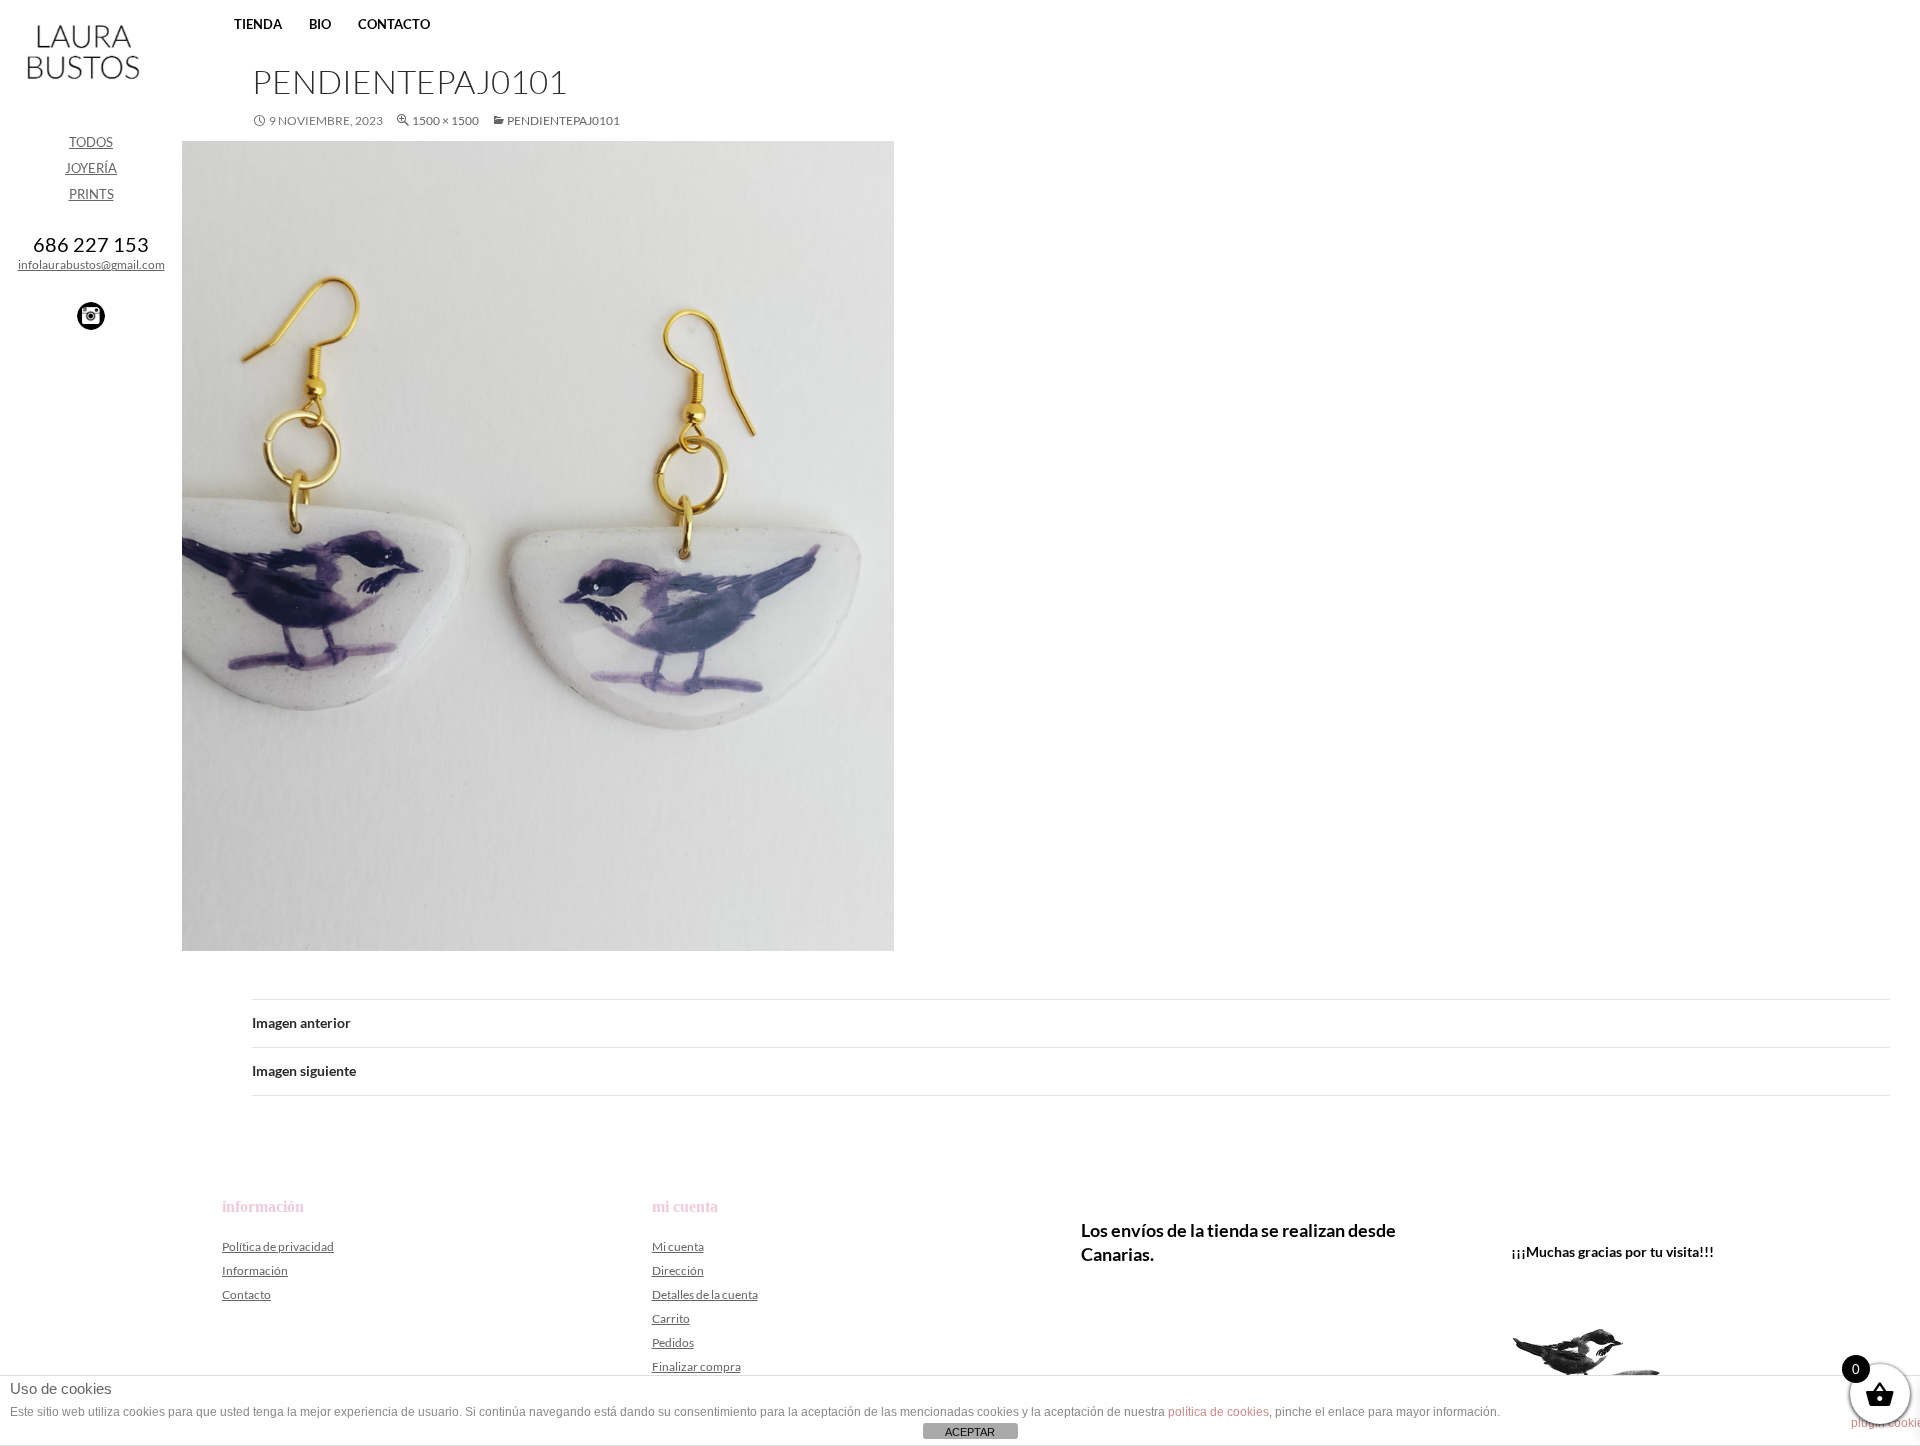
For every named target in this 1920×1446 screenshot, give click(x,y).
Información (255, 1270)
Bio (320, 24)
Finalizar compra (696, 1366)
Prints (91, 194)
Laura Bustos (82, 87)
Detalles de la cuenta (705, 1294)
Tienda (258, 24)
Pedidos (673, 1342)
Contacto (394, 24)
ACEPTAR (970, 1432)
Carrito (671, 1318)
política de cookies (1218, 1412)
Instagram (91, 316)
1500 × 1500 (445, 120)
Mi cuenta (678, 1246)
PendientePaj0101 (563, 120)
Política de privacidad (278, 1246)
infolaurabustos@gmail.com (91, 264)
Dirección (678, 1270)
